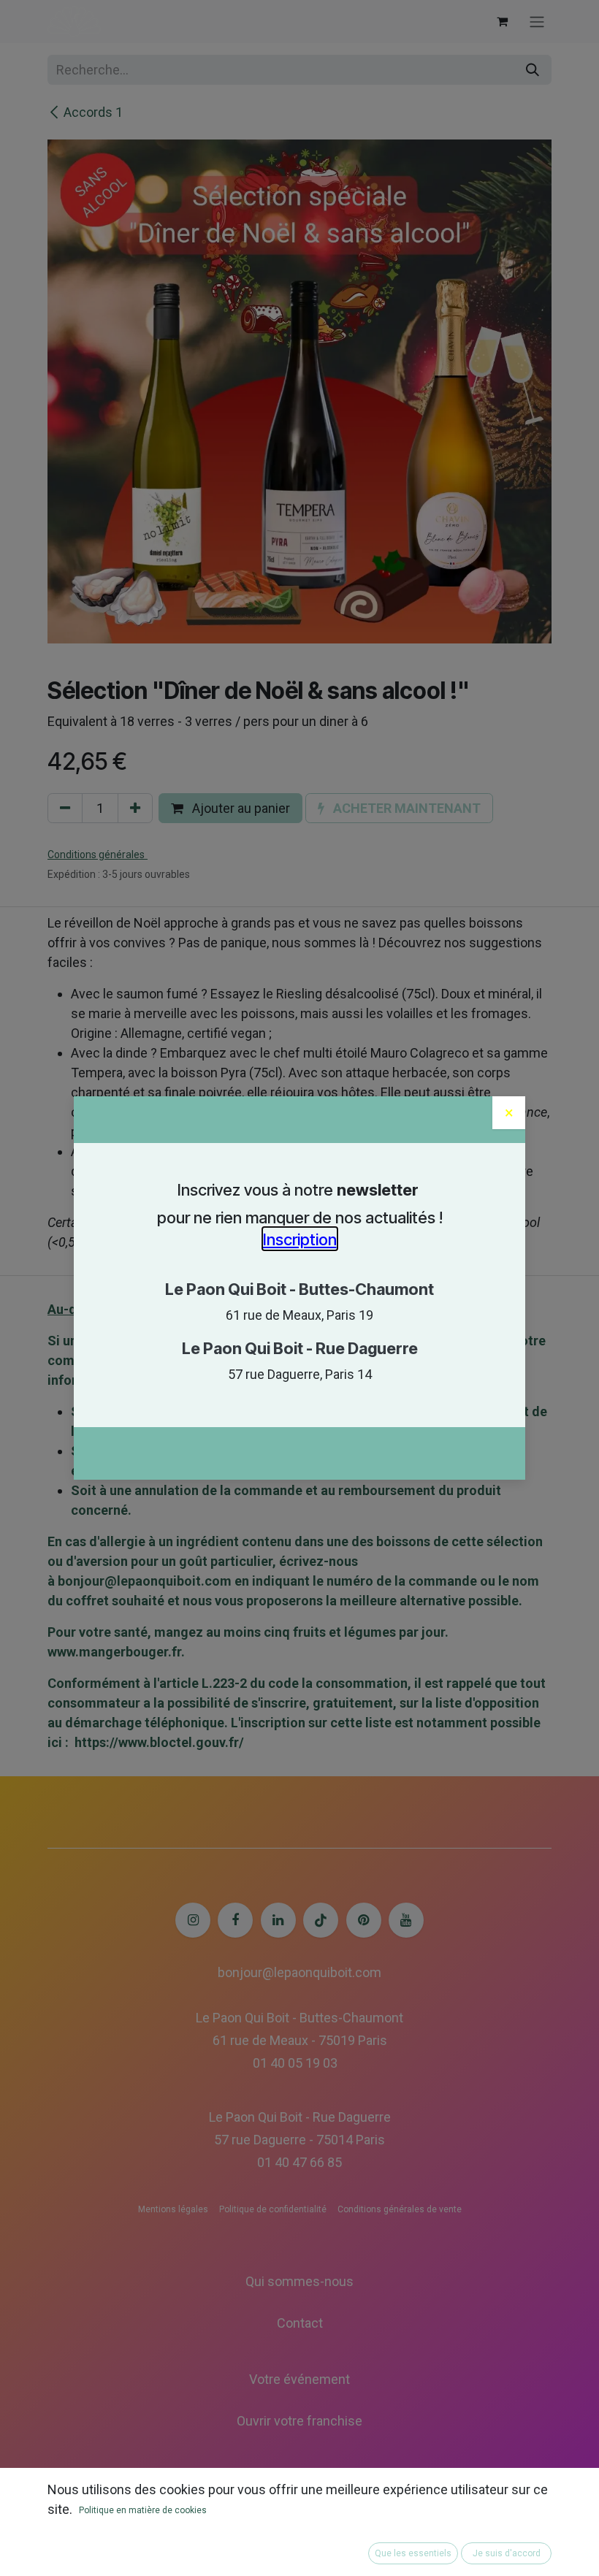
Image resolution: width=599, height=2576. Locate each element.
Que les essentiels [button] (413, 2553)
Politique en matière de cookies (143, 2510)
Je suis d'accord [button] (507, 2553)
